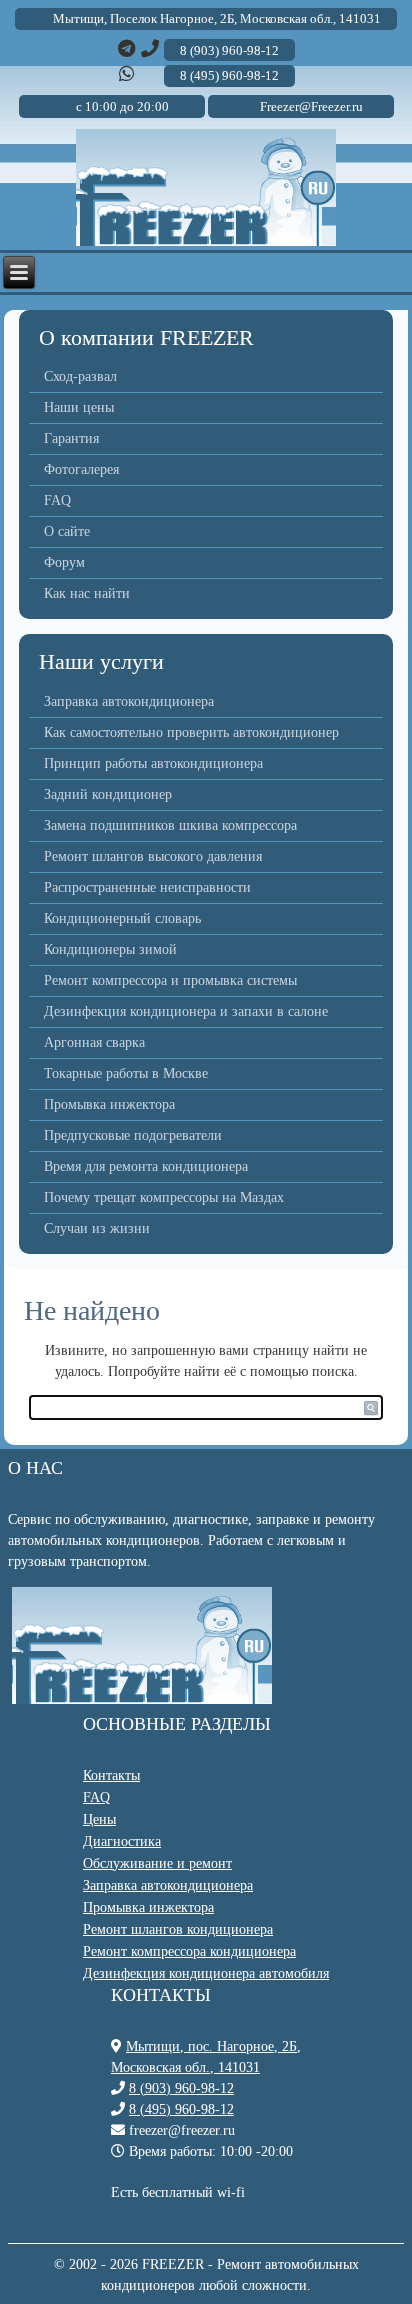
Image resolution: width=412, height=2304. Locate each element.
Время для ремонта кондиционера (146, 1166)
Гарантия (71, 438)
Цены (99, 1819)
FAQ (57, 500)
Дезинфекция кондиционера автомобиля (206, 1973)
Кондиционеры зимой (110, 949)
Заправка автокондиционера (129, 701)
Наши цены (79, 407)
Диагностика (122, 1841)
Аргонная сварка (94, 1042)
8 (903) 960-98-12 (181, 2088)
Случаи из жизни (97, 1228)
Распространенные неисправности (147, 887)
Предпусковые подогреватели (133, 1135)
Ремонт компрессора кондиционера (189, 1951)
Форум (64, 562)
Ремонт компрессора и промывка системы (170, 980)
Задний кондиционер (108, 794)
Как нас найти (87, 593)
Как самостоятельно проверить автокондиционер (191, 732)
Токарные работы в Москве (126, 1073)
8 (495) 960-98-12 (181, 2109)
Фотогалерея (81, 469)
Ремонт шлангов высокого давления (153, 856)
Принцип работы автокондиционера (153, 763)
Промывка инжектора (109, 1104)
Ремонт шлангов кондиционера (178, 1929)
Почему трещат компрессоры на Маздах (164, 1197)
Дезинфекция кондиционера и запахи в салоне (186, 1011)
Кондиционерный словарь (122, 918)
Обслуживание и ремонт (157, 1863)
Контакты (111, 1775)
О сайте (67, 531)
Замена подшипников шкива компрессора (170, 825)
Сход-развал (80, 376)
